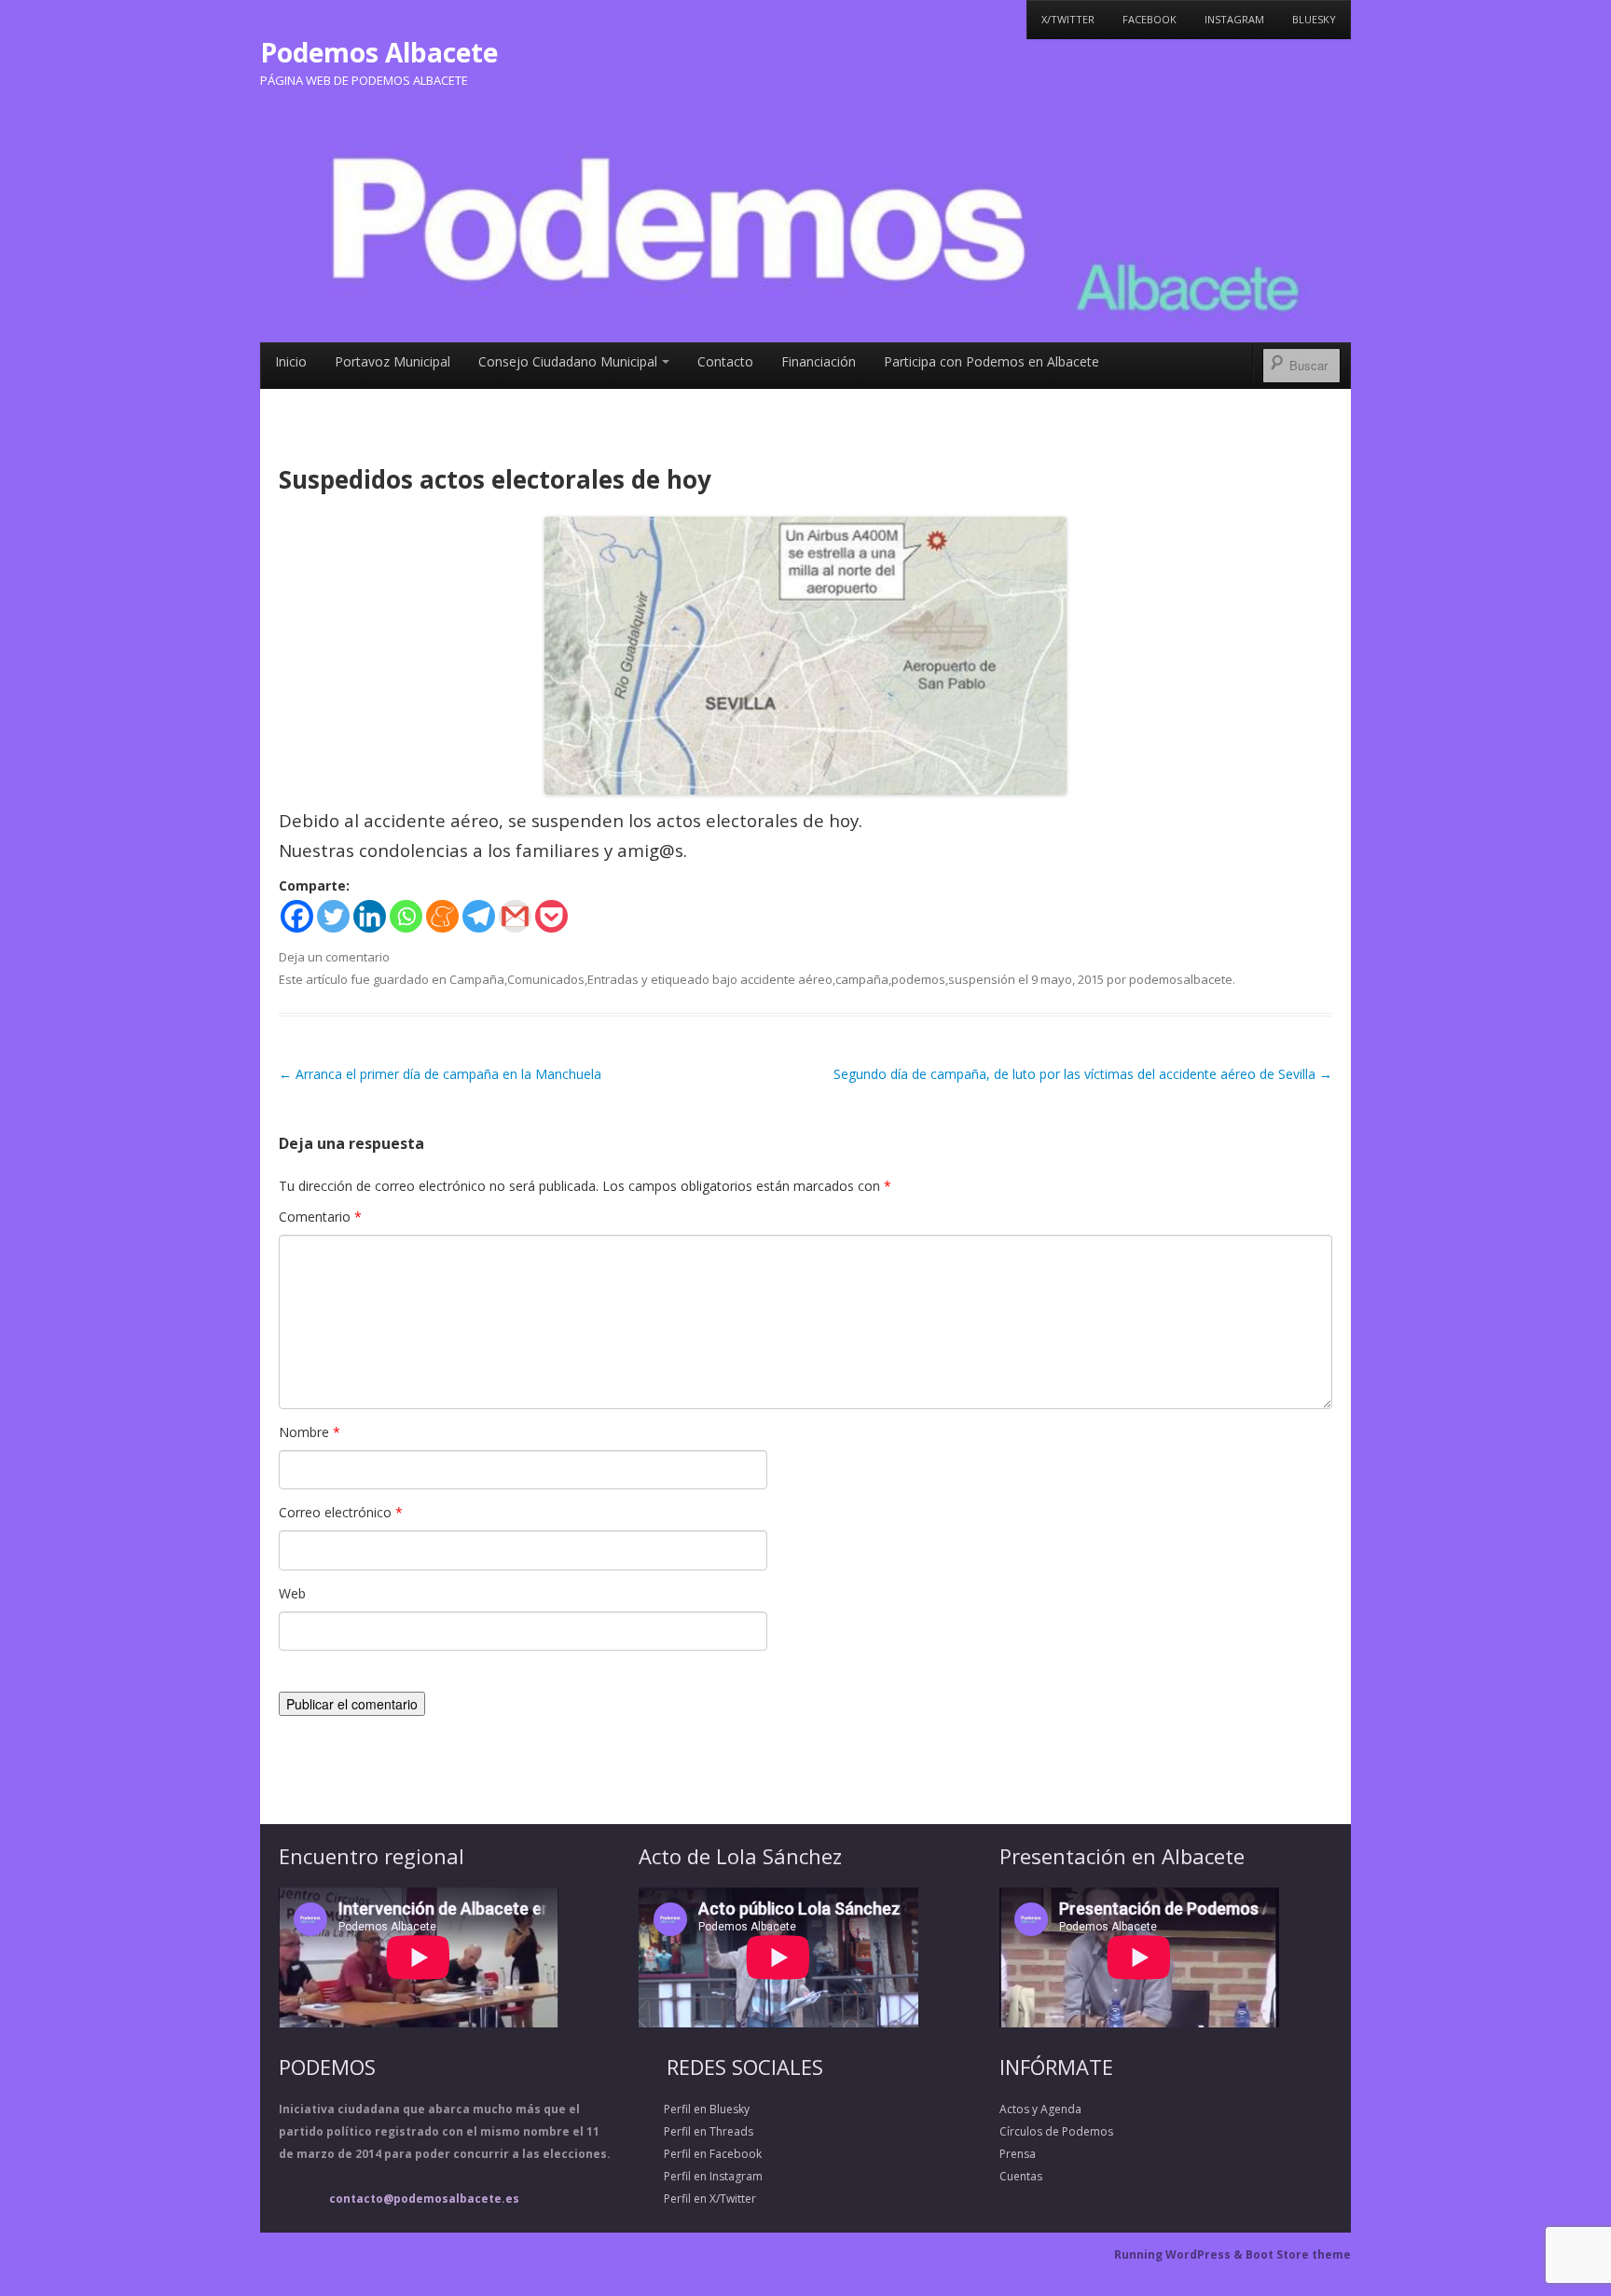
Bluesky (1314, 19)
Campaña (477, 979)
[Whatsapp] (406, 916)
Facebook (1150, 19)
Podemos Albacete (379, 52)
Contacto (725, 361)
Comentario (320, 1217)
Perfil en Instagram (701, 2176)
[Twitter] (333, 916)
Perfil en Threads (696, 2131)
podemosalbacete (1181, 979)
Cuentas (1021, 2176)
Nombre (310, 1432)
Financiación (819, 361)
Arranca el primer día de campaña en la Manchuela (440, 1074)
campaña (862, 979)
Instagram (1234, 19)
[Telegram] (479, 916)
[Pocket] (551, 916)
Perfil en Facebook (700, 2154)
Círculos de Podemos (1056, 2131)
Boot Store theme (1298, 2255)
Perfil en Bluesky (694, 2109)
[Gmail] (515, 916)
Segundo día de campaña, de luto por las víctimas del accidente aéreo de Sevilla (1083, 1074)
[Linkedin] (370, 916)
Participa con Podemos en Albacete (991, 361)
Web (292, 1593)
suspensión (982, 979)
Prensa (1018, 2154)
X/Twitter (1068, 19)
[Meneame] (442, 916)
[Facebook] (297, 916)
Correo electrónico (341, 1512)
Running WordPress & (1180, 2255)
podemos (918, 979)
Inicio (291, 361)
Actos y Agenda (1040, 2109)
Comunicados (546, 979)
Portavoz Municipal (392, 361)
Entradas (613, 979)
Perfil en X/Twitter (697, 2199)
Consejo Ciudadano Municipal (568, 361)
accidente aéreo (786, 979)
